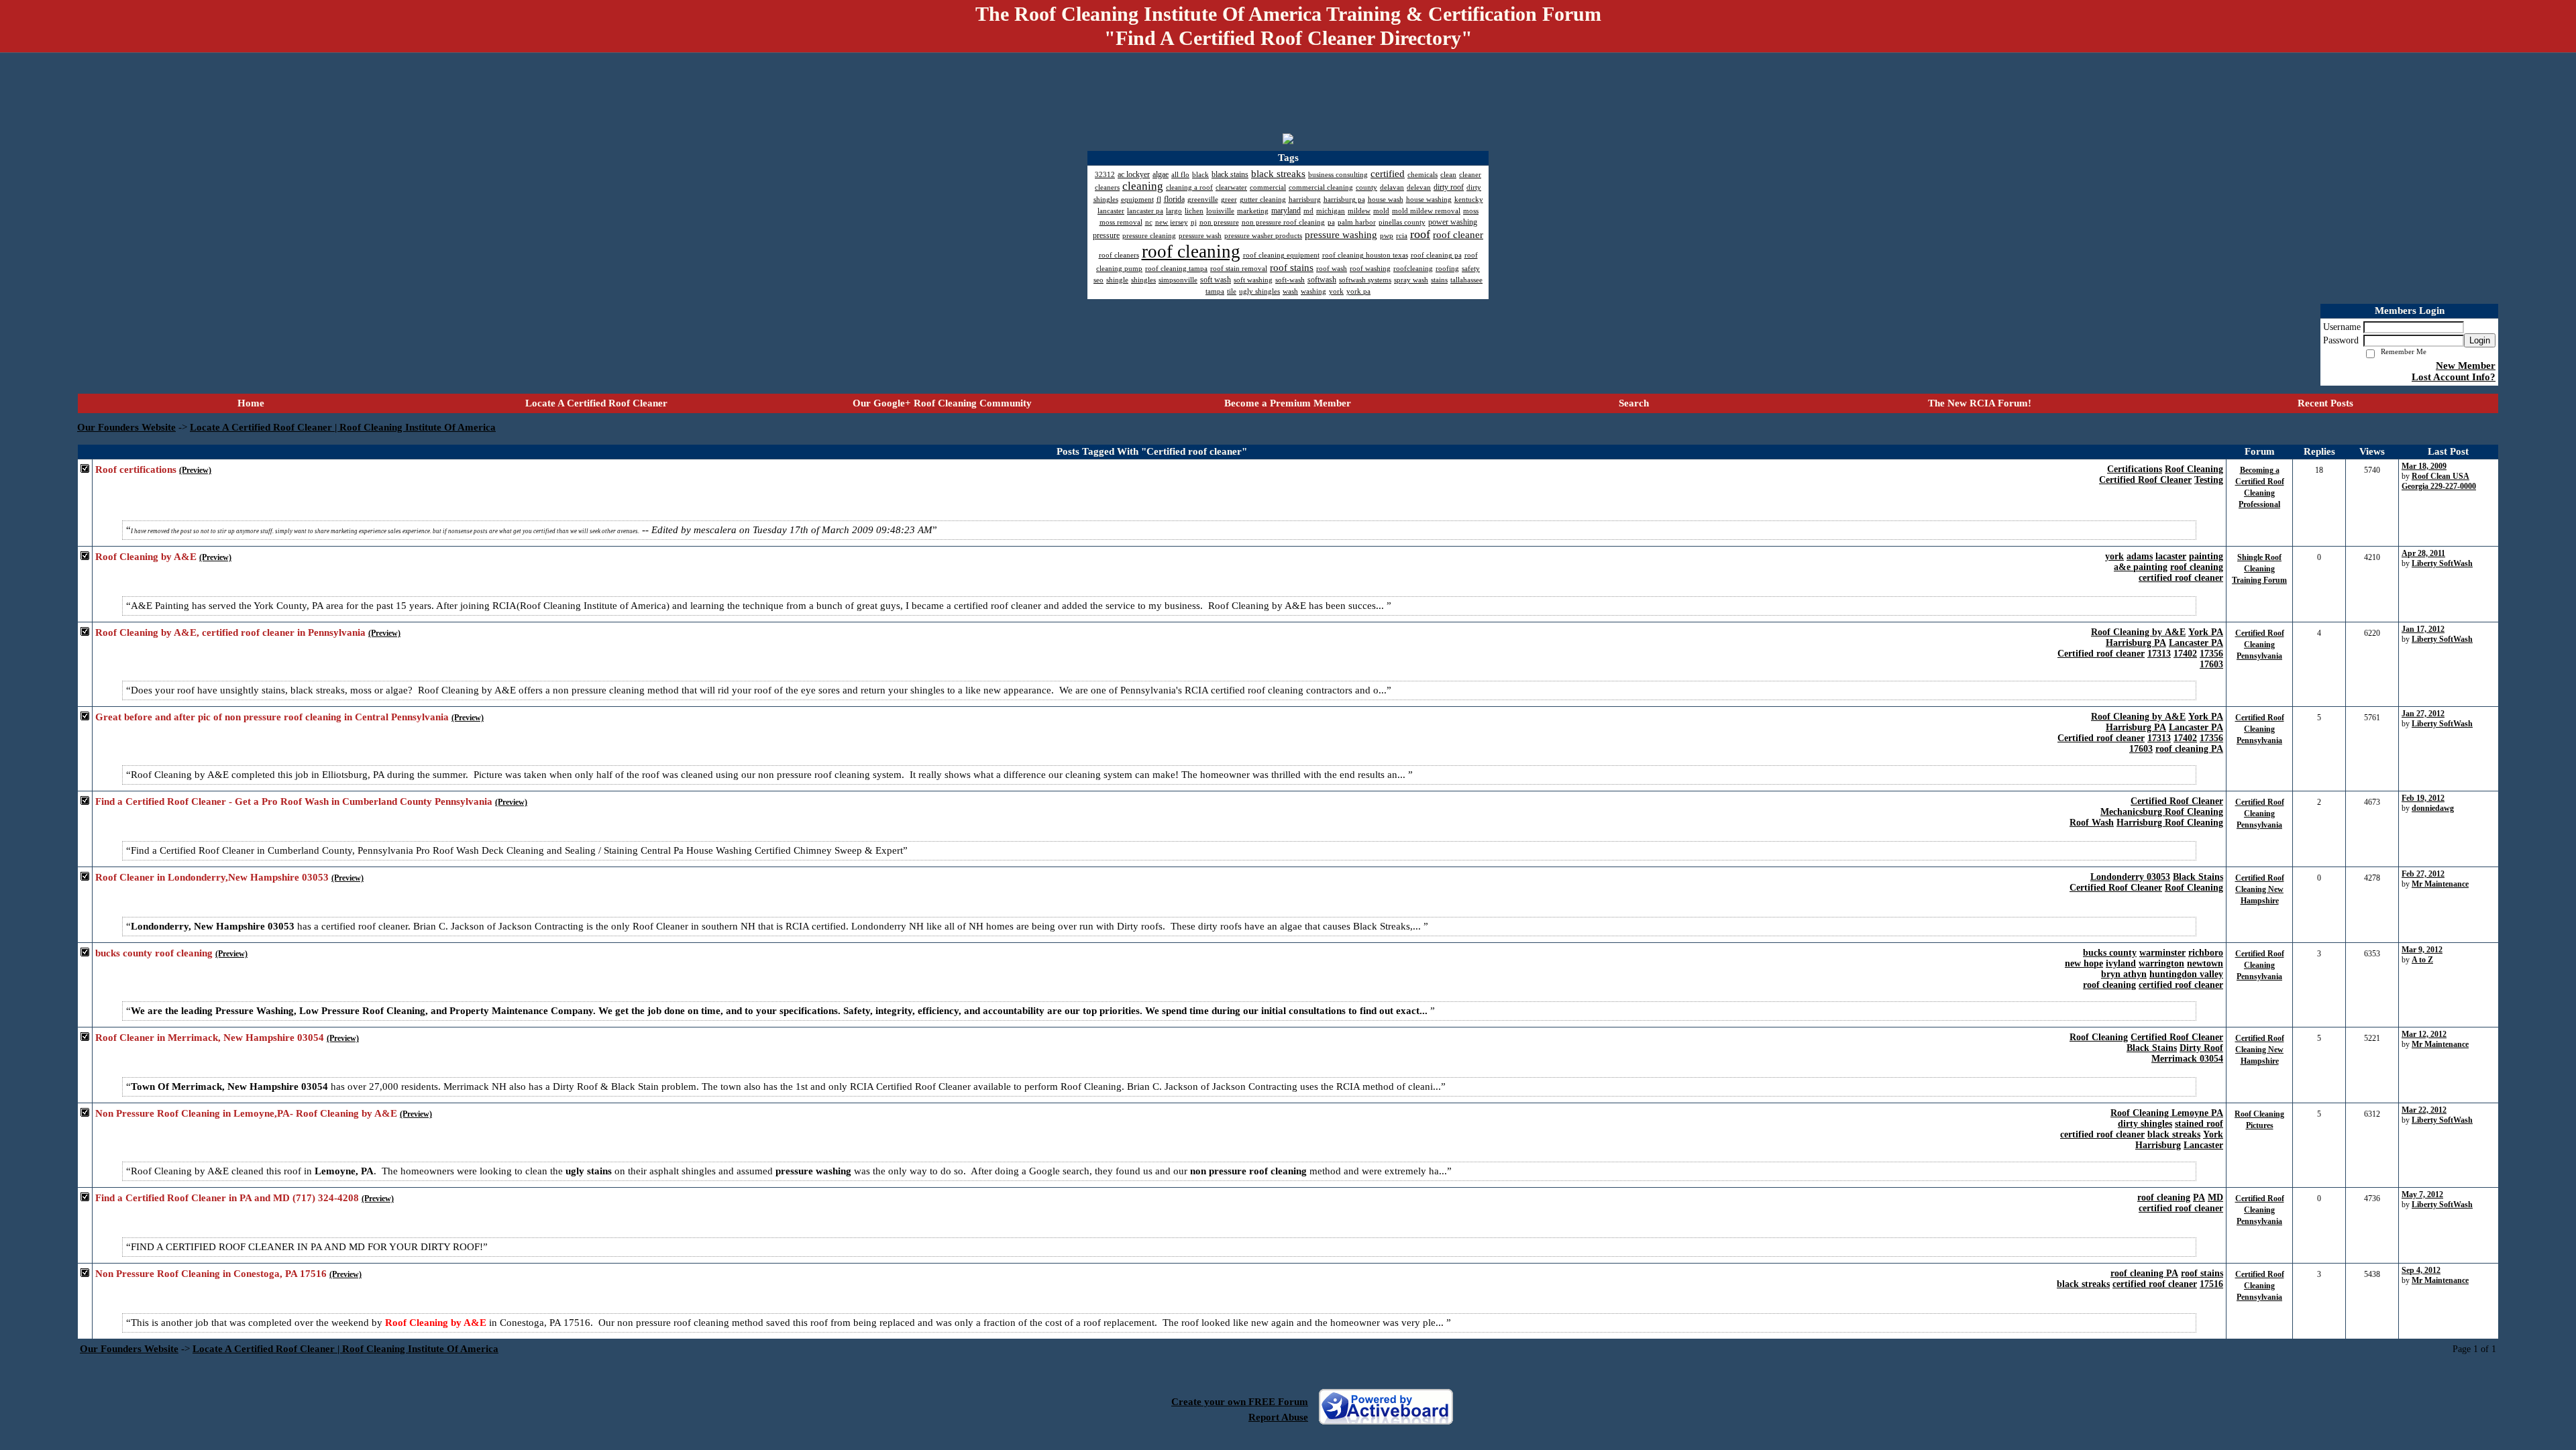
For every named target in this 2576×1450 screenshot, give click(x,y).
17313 (2159, 654)
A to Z (2422, 960)
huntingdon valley (2186, 974)
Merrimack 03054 (2187, 1059)
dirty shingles (2145, 1124)
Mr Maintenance (2440, 884)
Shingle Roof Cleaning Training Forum (2259, 569)
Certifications (2135, 469)
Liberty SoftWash (2442, 563)
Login (2480, 340)
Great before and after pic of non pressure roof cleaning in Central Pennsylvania (272, 717)
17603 (2211, 664)
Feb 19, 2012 (2423, 798)
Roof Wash (2092, 823)
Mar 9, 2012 (2422, 950)
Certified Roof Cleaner (2145, 480)
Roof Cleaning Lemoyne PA (2167, 1113)
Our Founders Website (126, 427)
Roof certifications (136, 469)
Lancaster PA (2196, 643)
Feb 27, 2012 (2423, 874)
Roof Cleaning (2194, 469)
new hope (2084, 963)
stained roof (2199, 1124)
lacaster (2171, 556)
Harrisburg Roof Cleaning (2170, 823)
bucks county (2110, 953)
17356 (2211, 654)
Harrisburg (2158, 1145)
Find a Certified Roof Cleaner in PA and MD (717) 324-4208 (227, 1198)
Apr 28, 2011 (2423, 553)
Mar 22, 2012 (2424, 1110)
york (2114, 556)
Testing (2209, 480)
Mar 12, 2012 (2424, 1034)
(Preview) (195, 470)
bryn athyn (2124, 974)
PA (2199, 1197)
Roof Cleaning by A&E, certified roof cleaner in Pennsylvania (230, 632)
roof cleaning (2197, 567)
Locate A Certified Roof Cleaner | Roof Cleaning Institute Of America (343, 427)
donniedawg (2433, 808)
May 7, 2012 (2422, 1194)
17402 (2185, 654)
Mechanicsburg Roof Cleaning (2162, 812)
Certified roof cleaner (2101, 654)
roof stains (2202, 1273)
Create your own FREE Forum (1240, 1402)
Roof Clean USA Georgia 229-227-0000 (2439, 481)
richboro (2206, 953)
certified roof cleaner (2181, 578)
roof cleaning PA (2189, 749)
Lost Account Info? (2454, 377)
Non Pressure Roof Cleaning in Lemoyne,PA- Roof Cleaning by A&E (246, 1113)
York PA (2206, 632)
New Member (2466, 366)
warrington (2161, 963)
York (2213, 1134)
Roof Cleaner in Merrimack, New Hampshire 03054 (210, 1038)
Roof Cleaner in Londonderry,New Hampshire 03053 (212, 877)
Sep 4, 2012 (2421, 1270)
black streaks (2174, 1134)
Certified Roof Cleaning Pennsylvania (2260, 645)
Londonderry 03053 (2130, 877)
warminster (2162, 953)
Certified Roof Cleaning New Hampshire (2260, 889)
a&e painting (2141, 567)
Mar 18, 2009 (2424, 466)
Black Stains (2198, 877)
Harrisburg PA (2136, 643)
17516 (2211, 1284)
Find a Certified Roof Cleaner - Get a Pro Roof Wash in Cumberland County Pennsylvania (294, 801)
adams (2140, 556)
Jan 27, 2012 (2423, 714)
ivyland (2121, 963)
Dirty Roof (2201, 1048)
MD (2215, 1197)
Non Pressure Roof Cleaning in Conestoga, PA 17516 (211, 1274)
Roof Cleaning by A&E (146, 557)
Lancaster (2203, 1145)
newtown (2205, 963)
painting (2206, 556)
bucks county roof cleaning (154, 953)
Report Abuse (1278, 1417)
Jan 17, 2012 (2423, 629)
